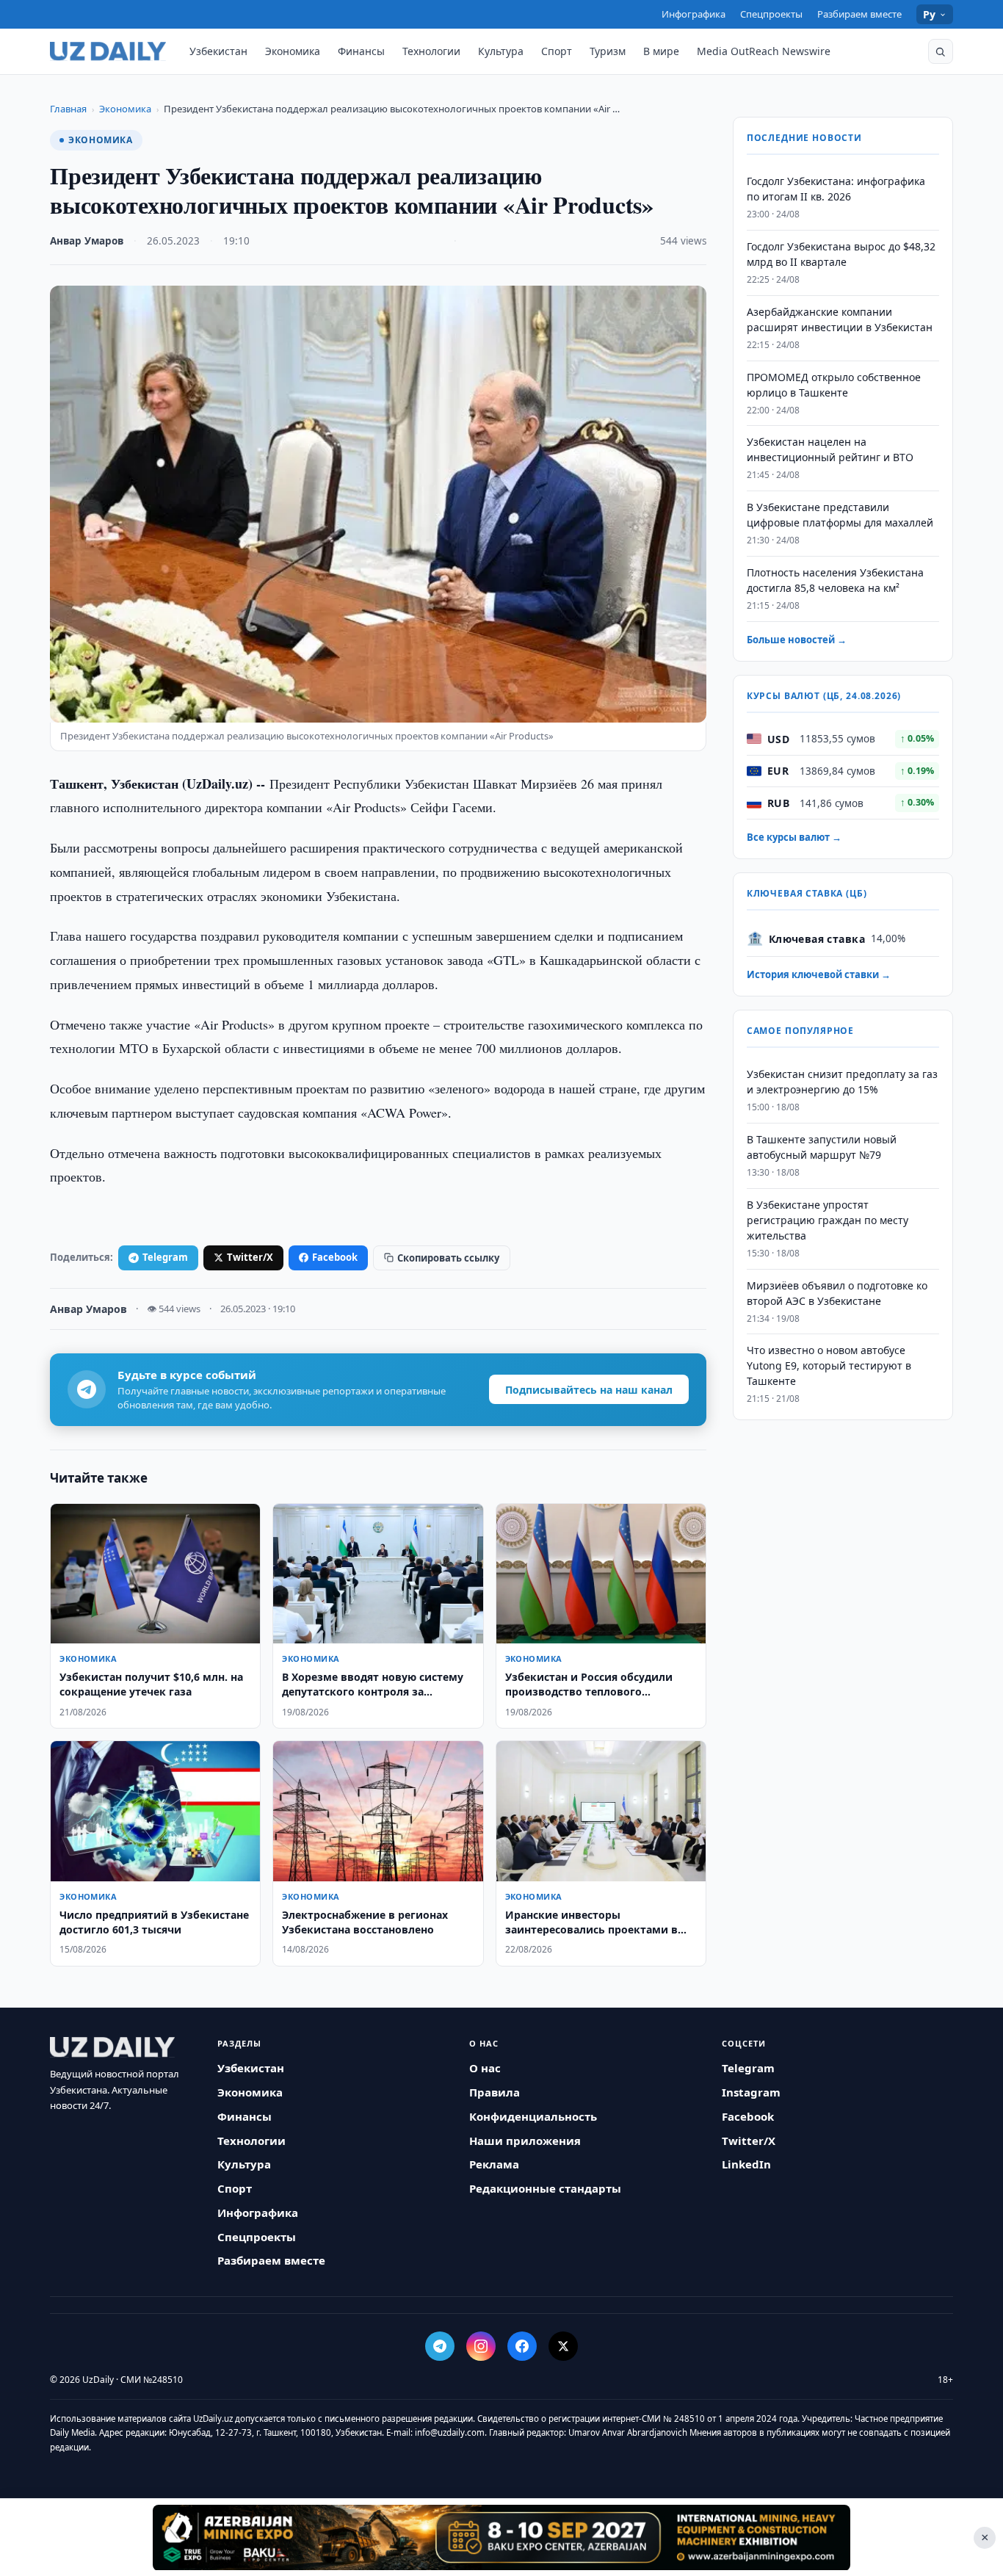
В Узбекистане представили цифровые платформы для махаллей (840, 515)
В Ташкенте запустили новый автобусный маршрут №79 (822, 1147)
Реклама (494, 2164)
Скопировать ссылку (448, 1258)
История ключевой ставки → (819, 974)
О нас (485, 2068)
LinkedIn (746, 2164)
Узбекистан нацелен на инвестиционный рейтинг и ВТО (830, 449)
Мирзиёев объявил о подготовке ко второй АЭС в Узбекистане (837, 1292)
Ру (930, 14)
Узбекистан (218, 51)
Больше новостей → (797, 640)
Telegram (165, 1257)
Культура (501, 51)
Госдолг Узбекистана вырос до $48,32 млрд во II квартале (841, 254)
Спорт (557, 51)
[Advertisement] (501, 2537)
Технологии (431, 51)
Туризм (608, 51)
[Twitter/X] (563, 2346)
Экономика (293, 51)
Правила (495, 2092)
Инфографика (694, 14)
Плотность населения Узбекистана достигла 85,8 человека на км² (835, 580)
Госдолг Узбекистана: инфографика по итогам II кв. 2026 (836, 189)
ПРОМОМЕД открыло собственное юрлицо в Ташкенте (834, 385)
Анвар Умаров (87, 241)
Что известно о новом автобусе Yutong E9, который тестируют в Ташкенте (829, 1365)
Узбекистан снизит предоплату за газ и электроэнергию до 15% (842, 1082)
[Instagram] (481, 2346)
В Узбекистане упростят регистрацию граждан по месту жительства (828, 1220)
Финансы (361, 51)
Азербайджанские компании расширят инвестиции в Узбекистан (840, 319)
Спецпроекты (771, 14)
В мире (661, 51)
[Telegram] (440, 2346)
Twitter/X (250, 1257)
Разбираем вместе (859, 14)
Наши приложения (525, 2141)
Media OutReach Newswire (764, 51)
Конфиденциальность (533, 2116)
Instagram (751, 2092)
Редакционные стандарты (545, 2188)
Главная (68, 109)
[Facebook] (522, 2346)
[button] (941, 51)
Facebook (335, 1257)
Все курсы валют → (794, 837)
